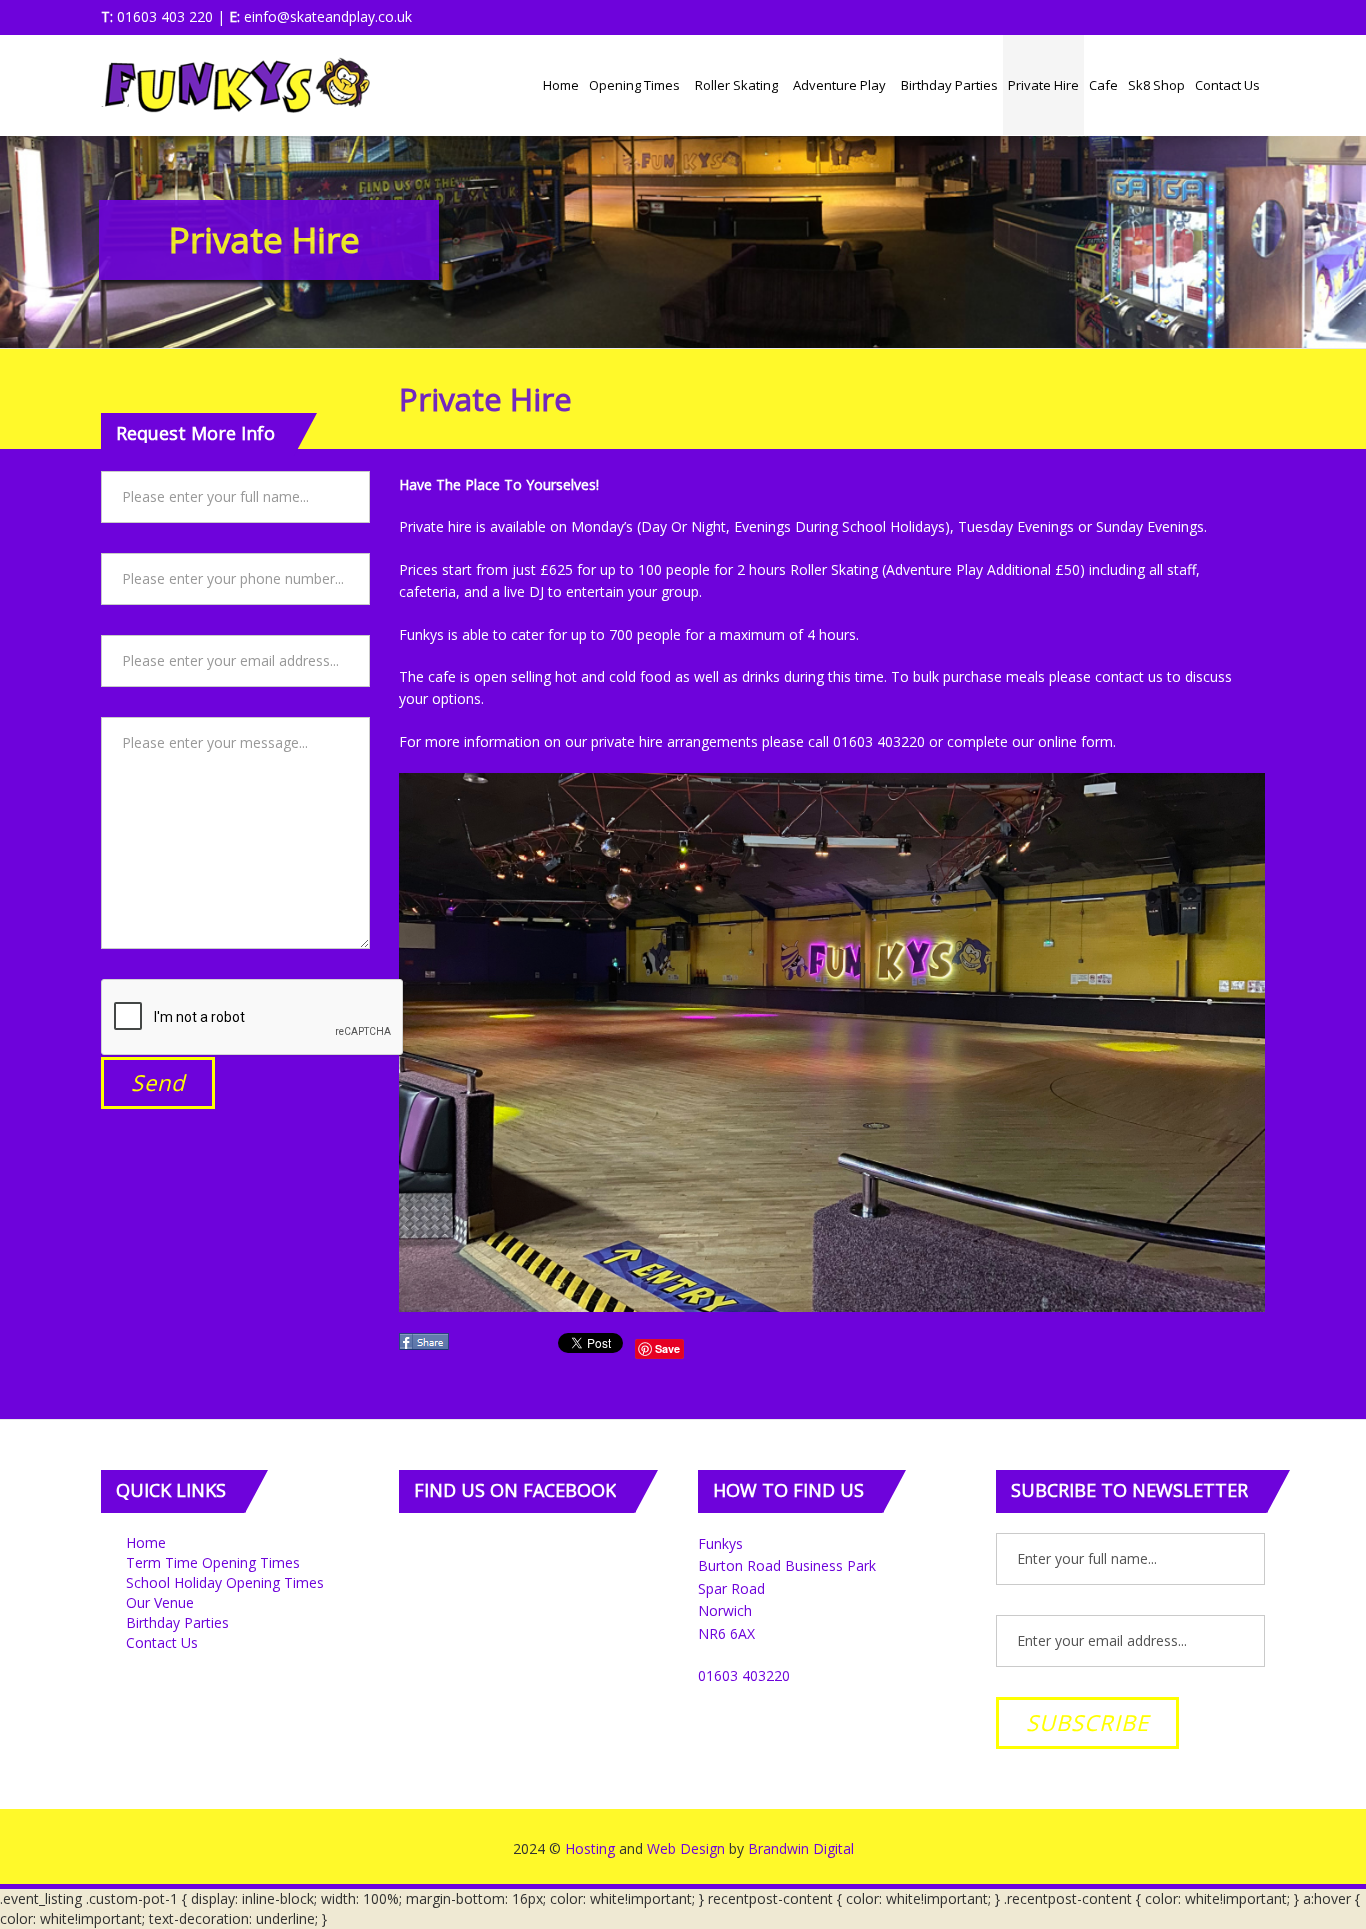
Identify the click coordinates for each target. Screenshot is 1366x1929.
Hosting (590, 1848)
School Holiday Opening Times (225, 1582)
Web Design (686, 1848)
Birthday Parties (949, 85)
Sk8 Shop (1156, 85)
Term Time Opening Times (213, 1562)
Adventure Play (841, 85)
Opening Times (636, 85)
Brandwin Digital (801, 1848)
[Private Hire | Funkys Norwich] (235, 85)
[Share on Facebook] (426, 1347)
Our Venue (160, 1602)
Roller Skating (738, 85)
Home (561, 85)
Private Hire (1043, 85)
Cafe (1103, 85)
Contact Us (1227, 85)
